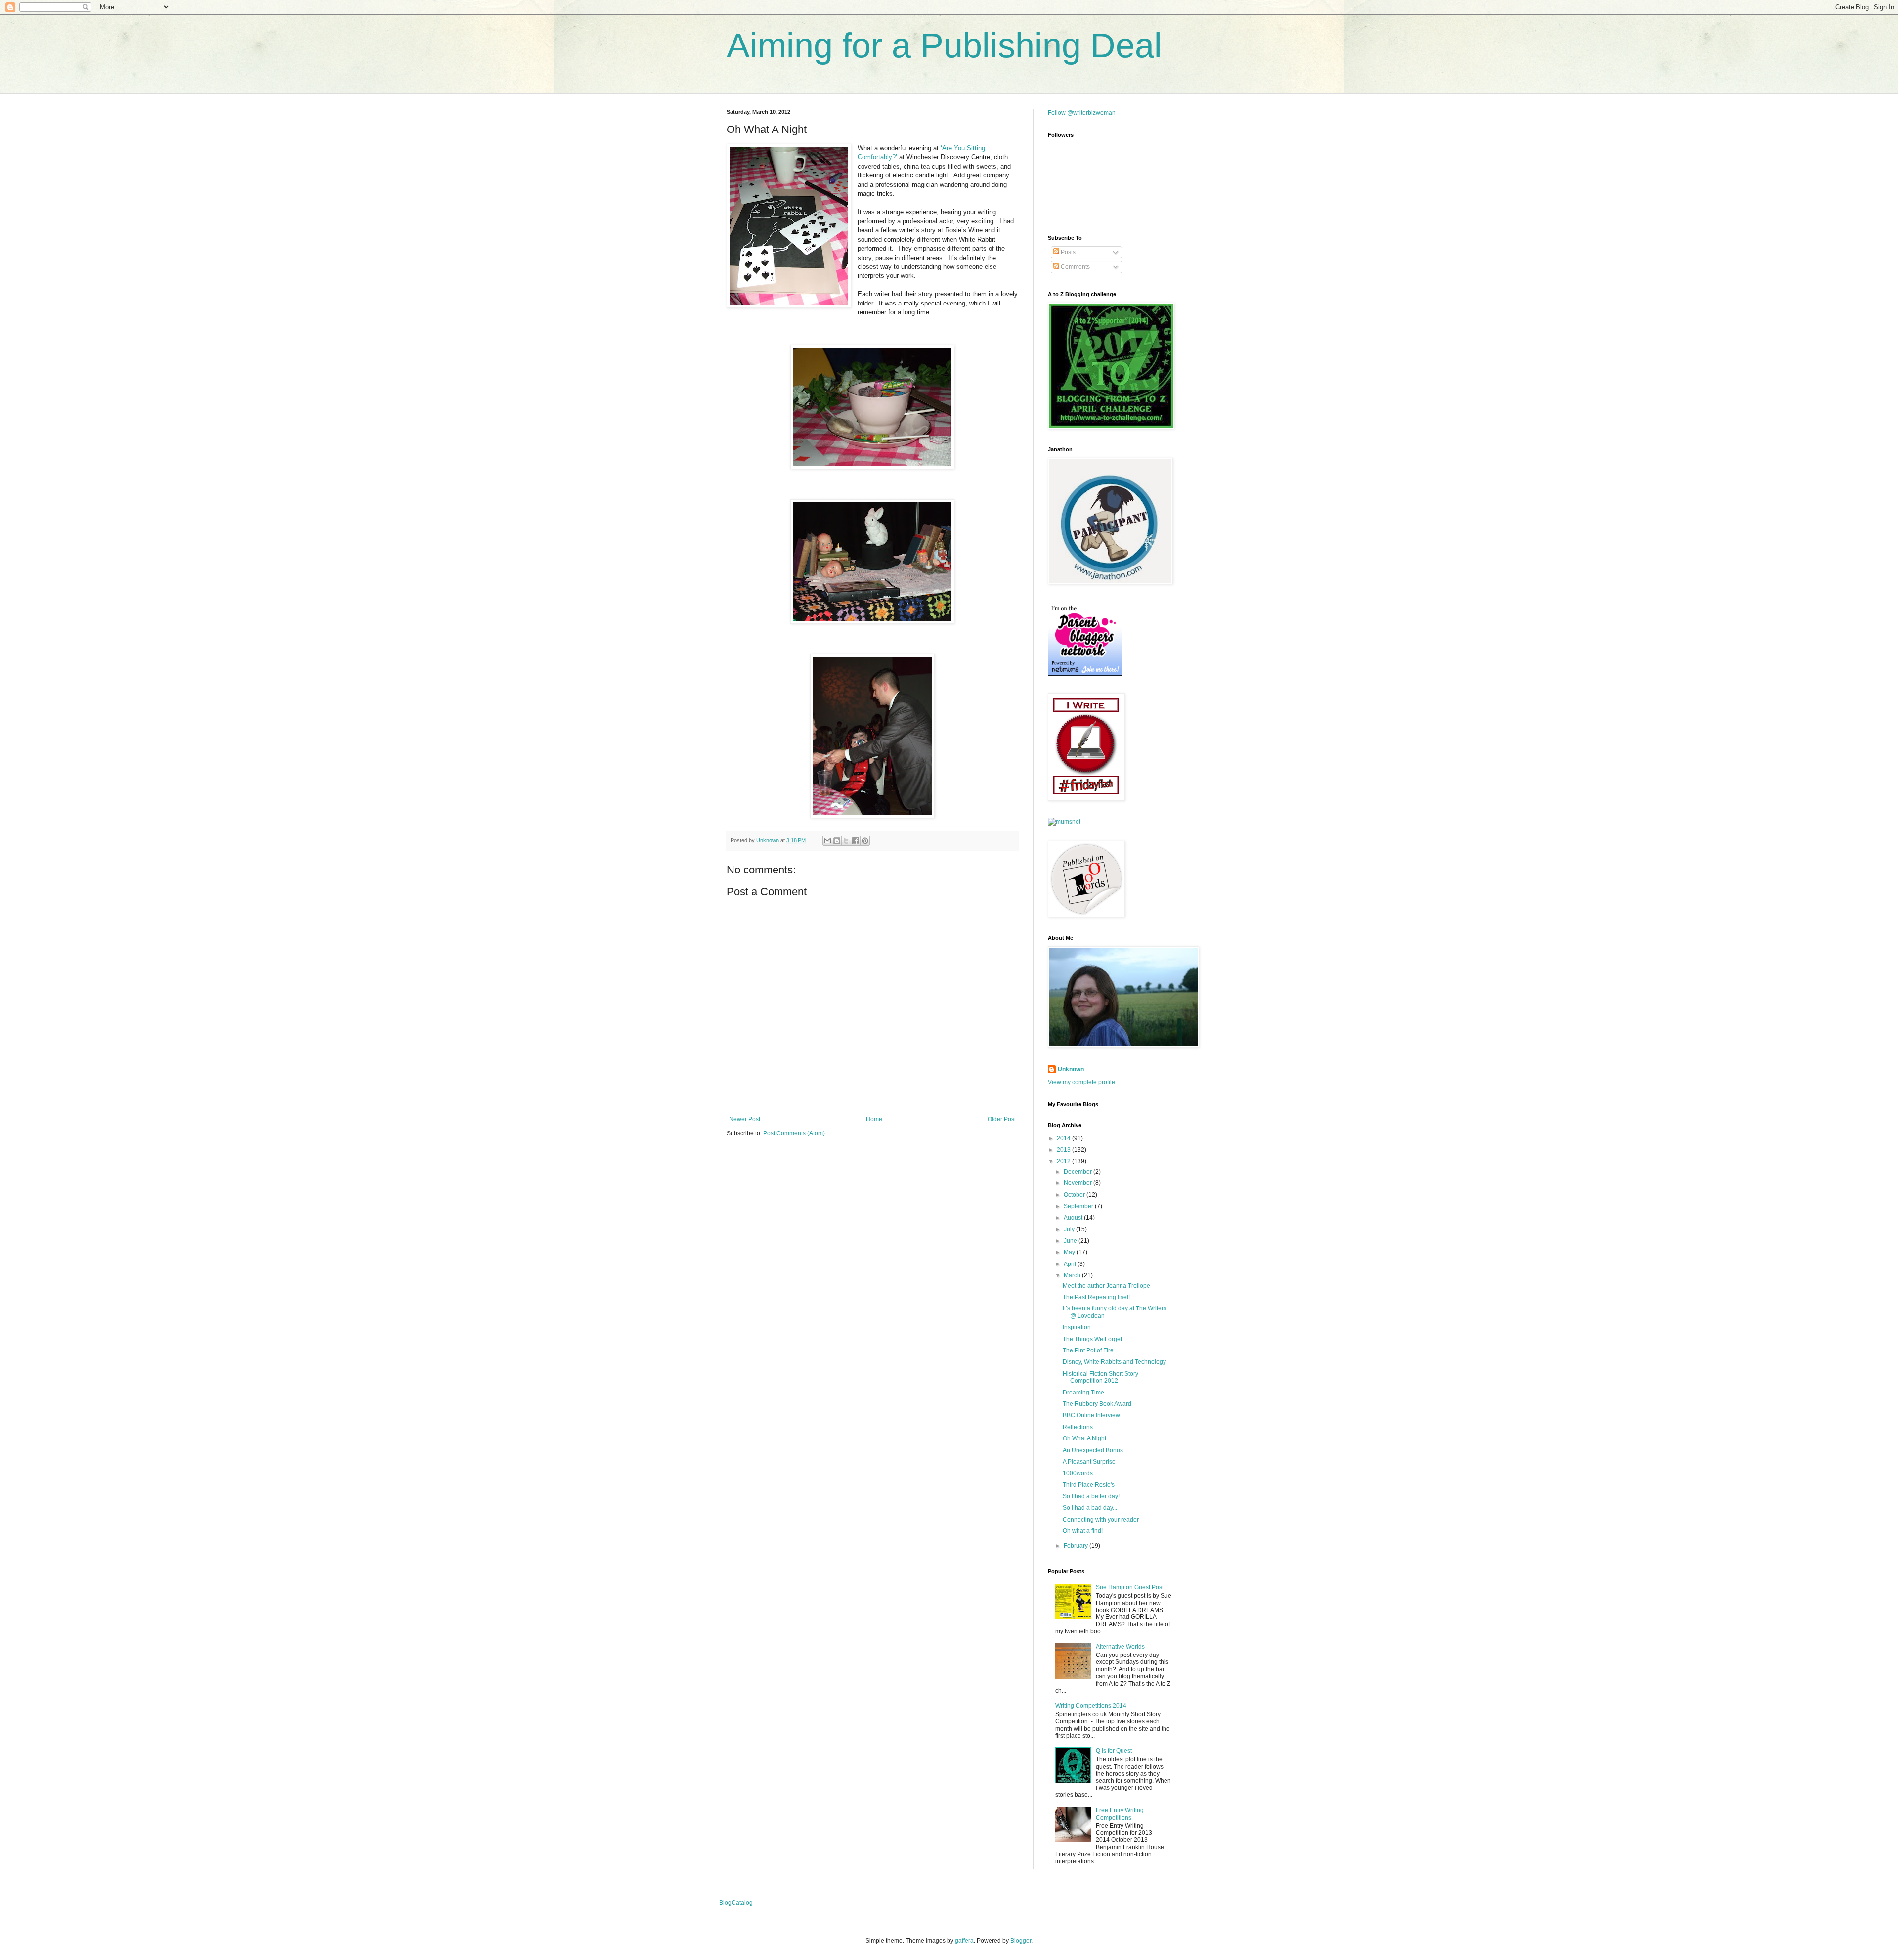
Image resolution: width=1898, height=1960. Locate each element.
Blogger (1021, 1941)
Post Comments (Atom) (794, 1133)
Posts (1067, 252)
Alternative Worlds (1120, 1647)
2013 (1064, 1150)
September (1079, 1206)
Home (874, 1119)
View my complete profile (1081, 1082)
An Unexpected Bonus (1093, 1450)
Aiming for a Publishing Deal (944, 45)
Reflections (1078, 1427)
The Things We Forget (1092, 1339)
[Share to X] (846, 841)
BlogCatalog (736, 1903)
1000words (1078, 1473)
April (1071, 1264)
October (1075, 1195)
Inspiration (1077, 1327)
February (1077, 1546)
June (1071, 1241)
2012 (1064, 1161)
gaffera (964, 1941)
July (1070, 1229)
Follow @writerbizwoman (1082, 113)
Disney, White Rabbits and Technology (1114, 1362)
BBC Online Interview (1091, 1415)
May (1070, 1252)
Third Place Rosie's (1089, 1485)
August (1074, 1218)
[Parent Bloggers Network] (1085, 674)
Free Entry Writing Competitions (1120, 1814)
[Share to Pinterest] (865, 841)
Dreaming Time (1083, 1393)
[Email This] (827, 841)
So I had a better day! (1091, 1496)
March (1073, 1275)
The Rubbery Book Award (1097, 1404)
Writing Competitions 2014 (1091, 1706)
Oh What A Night (1084, 1438)
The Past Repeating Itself (1096, 1297)
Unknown (1071, 1069)
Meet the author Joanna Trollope (1106, 1286)
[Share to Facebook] (856, 841)
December (1078, 1172)
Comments (1075, 267)
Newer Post (745, 1119)
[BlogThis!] (837, 841)
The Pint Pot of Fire (1088, 1350)
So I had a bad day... (1090, 1508)
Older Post (1002, 1119)
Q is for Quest (1114, 1751)
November (1078, 1183)
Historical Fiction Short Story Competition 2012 (1100, 1377)
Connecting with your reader (1101, 1520)
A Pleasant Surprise (1089, 1462)
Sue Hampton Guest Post (1130, 1587)
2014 (1064, 1138)
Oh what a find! (1083, 1531)
